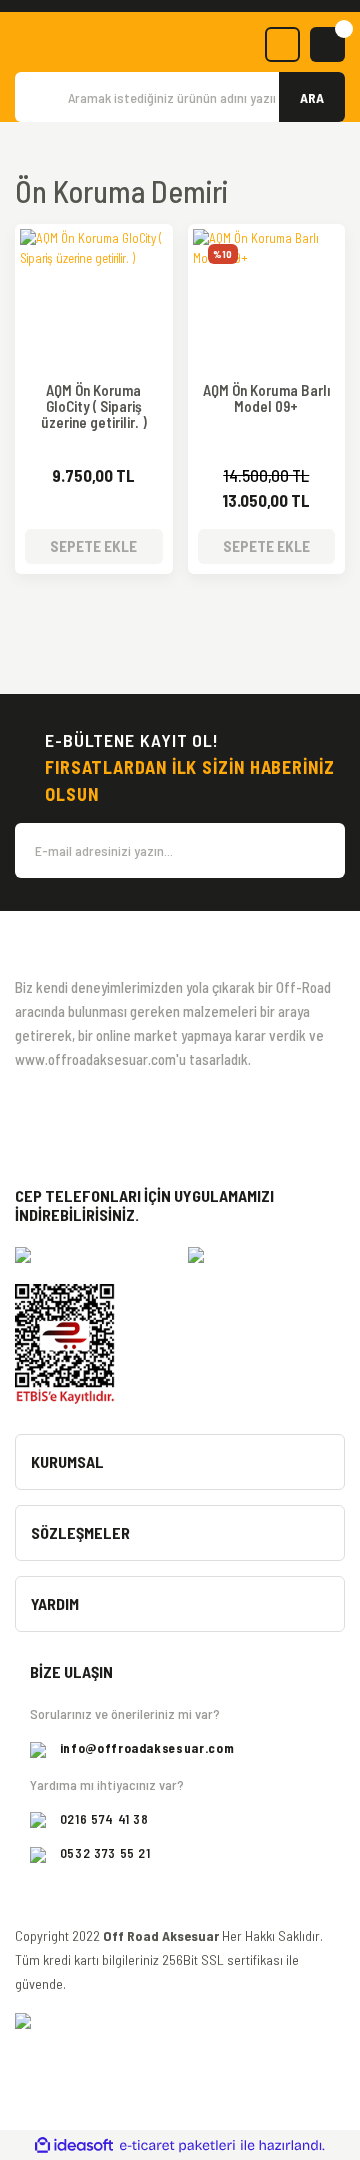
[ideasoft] (74, 2146)
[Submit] (320, 850)
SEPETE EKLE (93, 546)
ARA (312, 97)
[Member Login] (282, 44)
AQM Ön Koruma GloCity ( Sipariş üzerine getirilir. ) (94, 406)
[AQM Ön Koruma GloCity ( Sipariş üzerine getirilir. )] (94, 303)
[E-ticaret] (177, 2146)
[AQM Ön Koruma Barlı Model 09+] (267, 303)
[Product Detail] (94, 244)
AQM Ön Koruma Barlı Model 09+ (266, 398)
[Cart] (327, 44)
